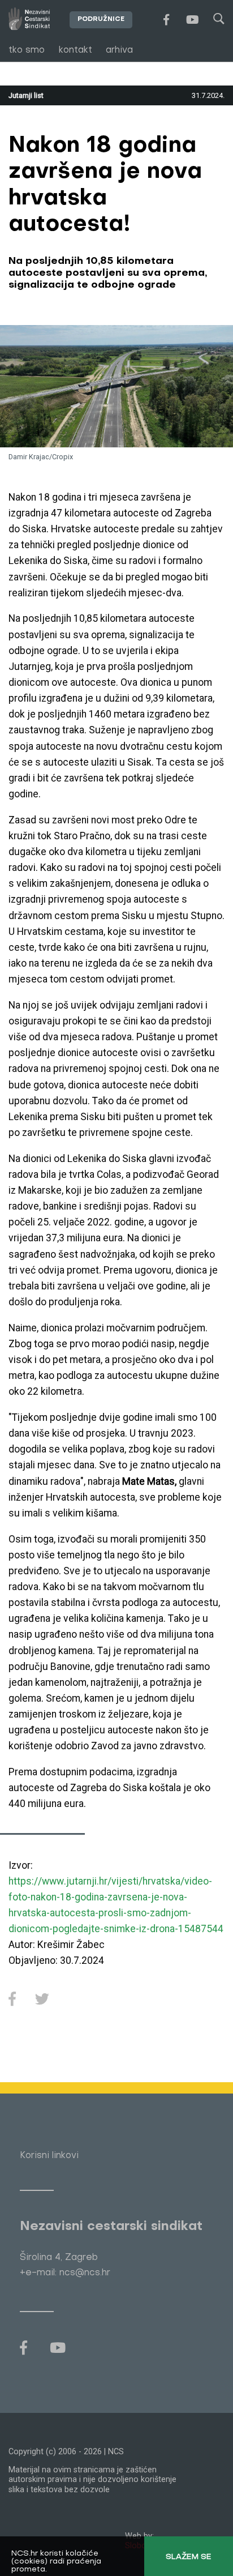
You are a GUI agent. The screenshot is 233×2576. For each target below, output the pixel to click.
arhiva (119, 50)
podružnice (101, 20)
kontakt (75, 50)
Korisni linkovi (49, 2156)
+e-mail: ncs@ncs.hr (65, 2273)
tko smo (27, 50)
